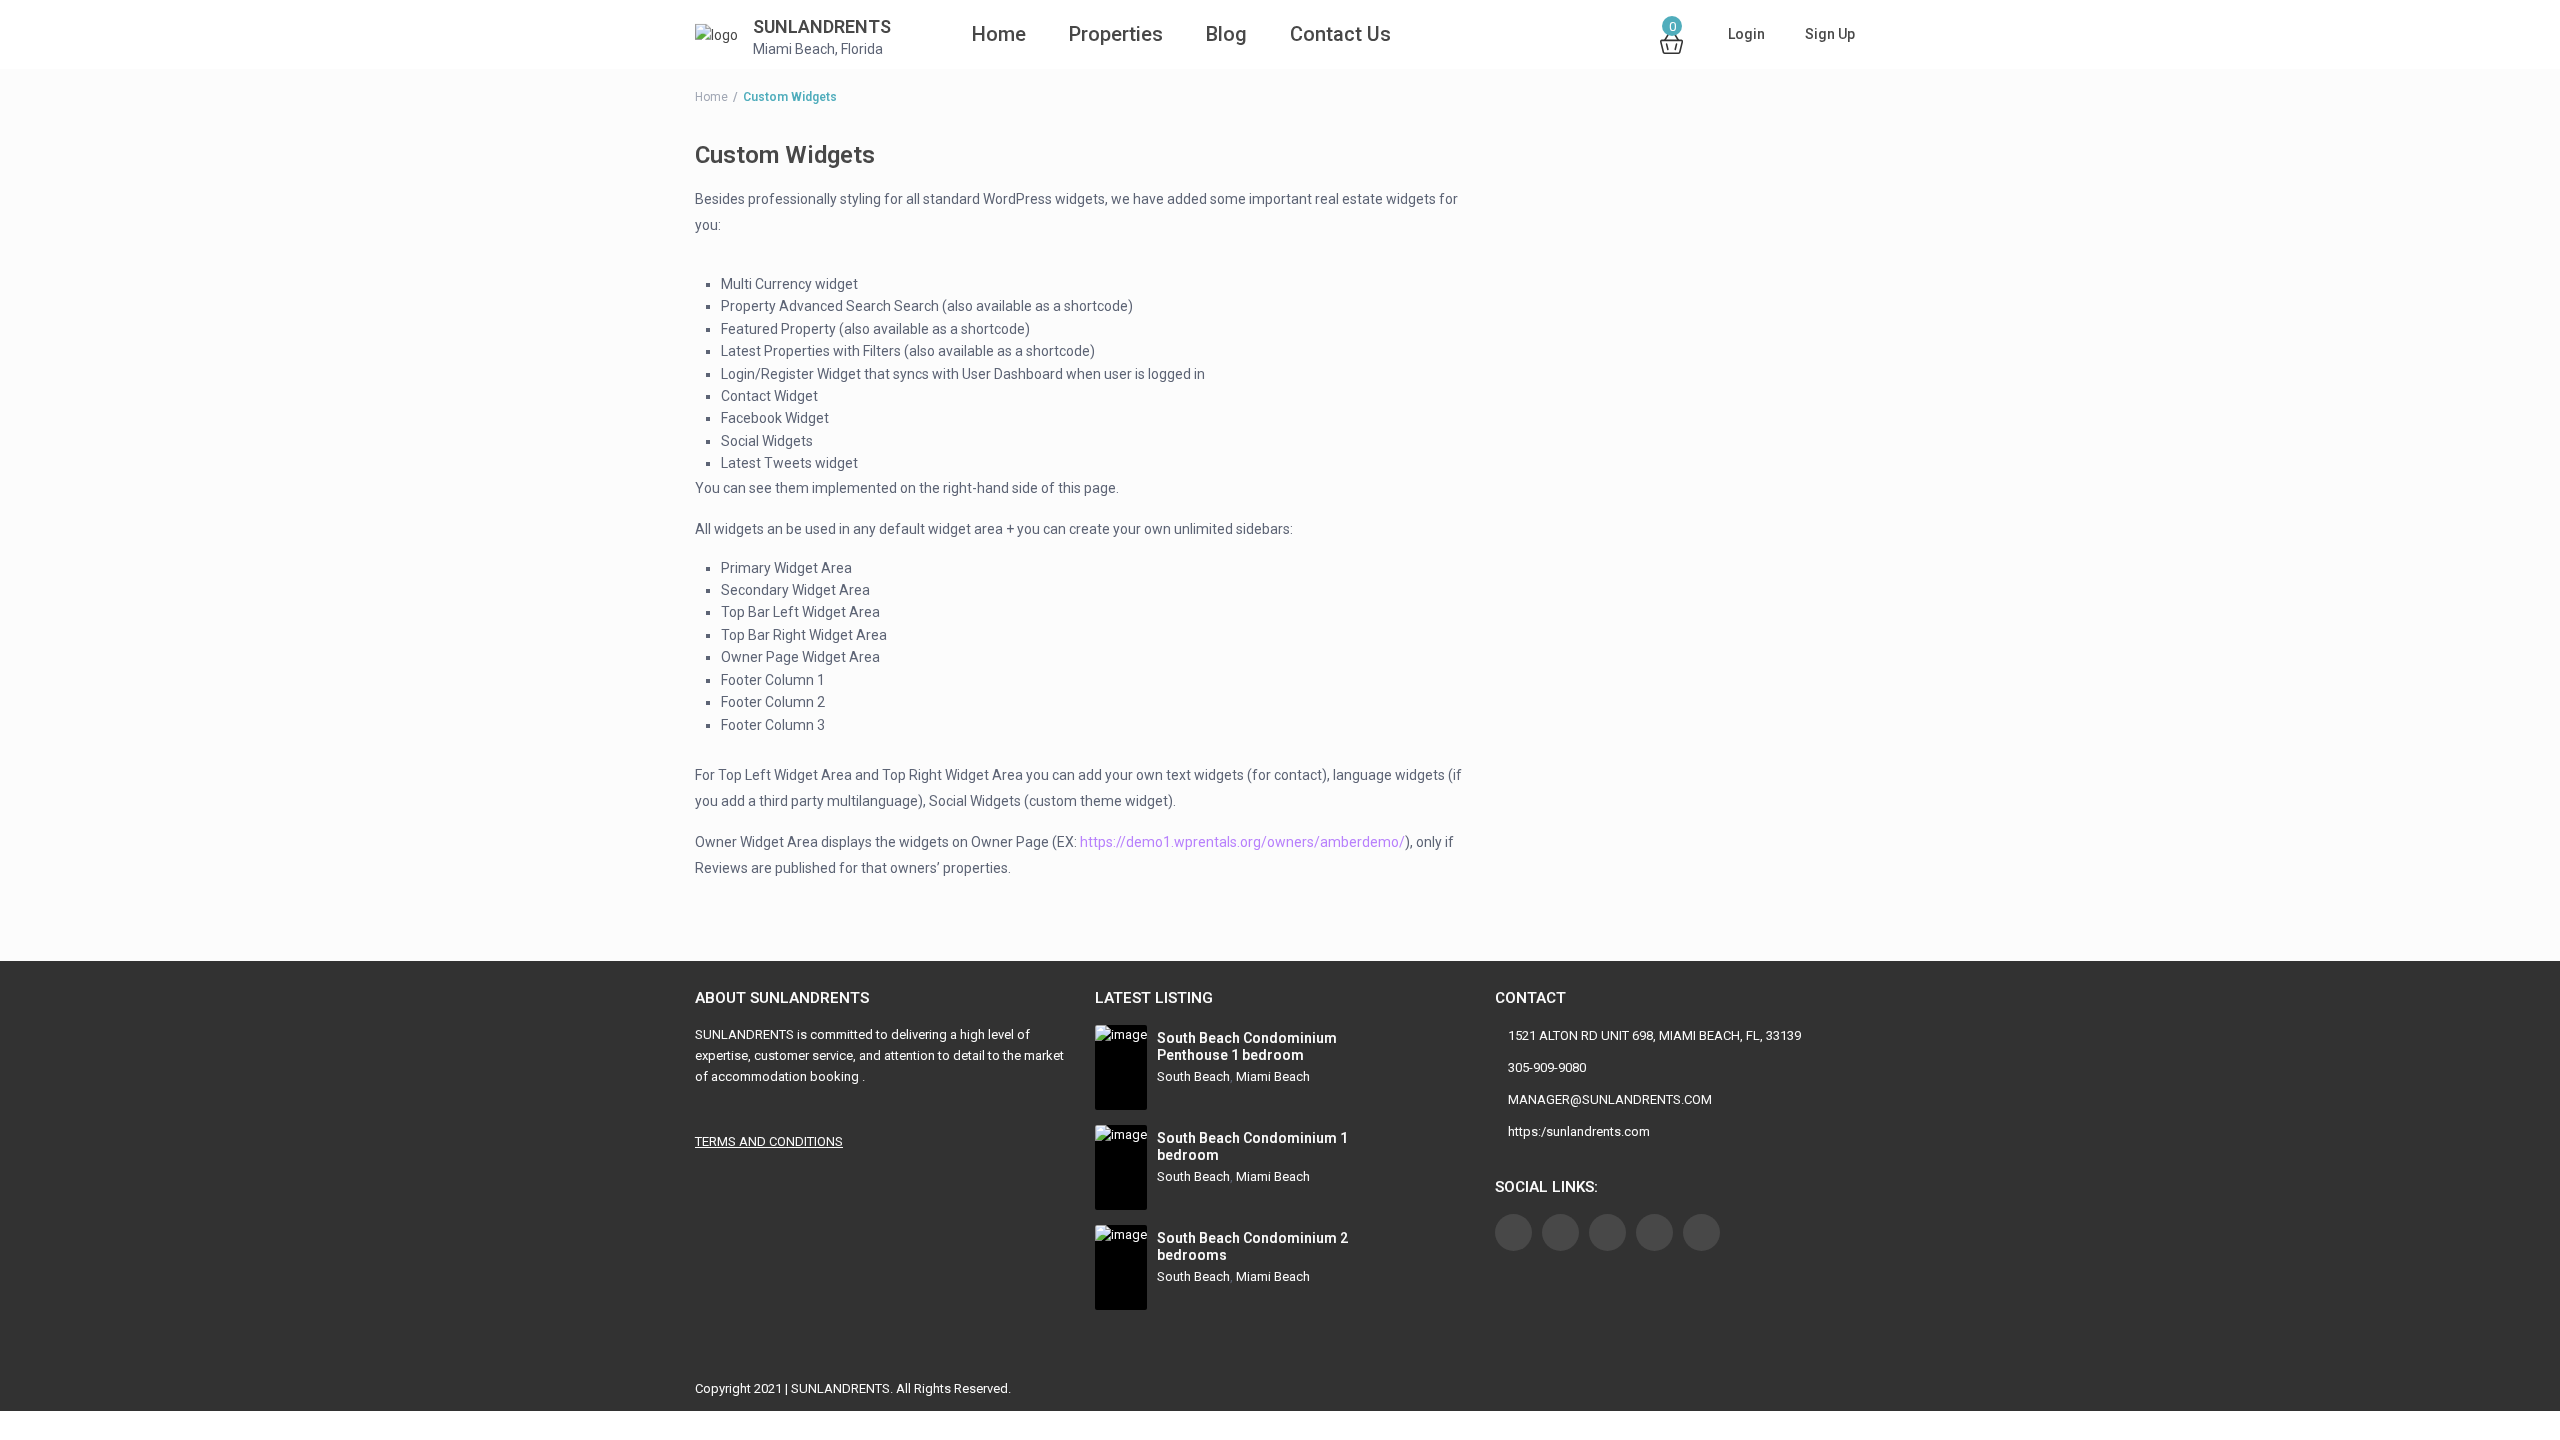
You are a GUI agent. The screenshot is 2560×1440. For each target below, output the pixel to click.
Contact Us (1340, 34)
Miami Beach (1273, 1076)
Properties (1116, 34)
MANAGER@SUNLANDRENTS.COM (1610, 1099)
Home (971, 34)
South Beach (1193, 1076)
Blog (1226, 34)
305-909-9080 (1547, 1067)
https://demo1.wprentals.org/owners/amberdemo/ (1242, 842)
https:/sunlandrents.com (1579, 1131)
